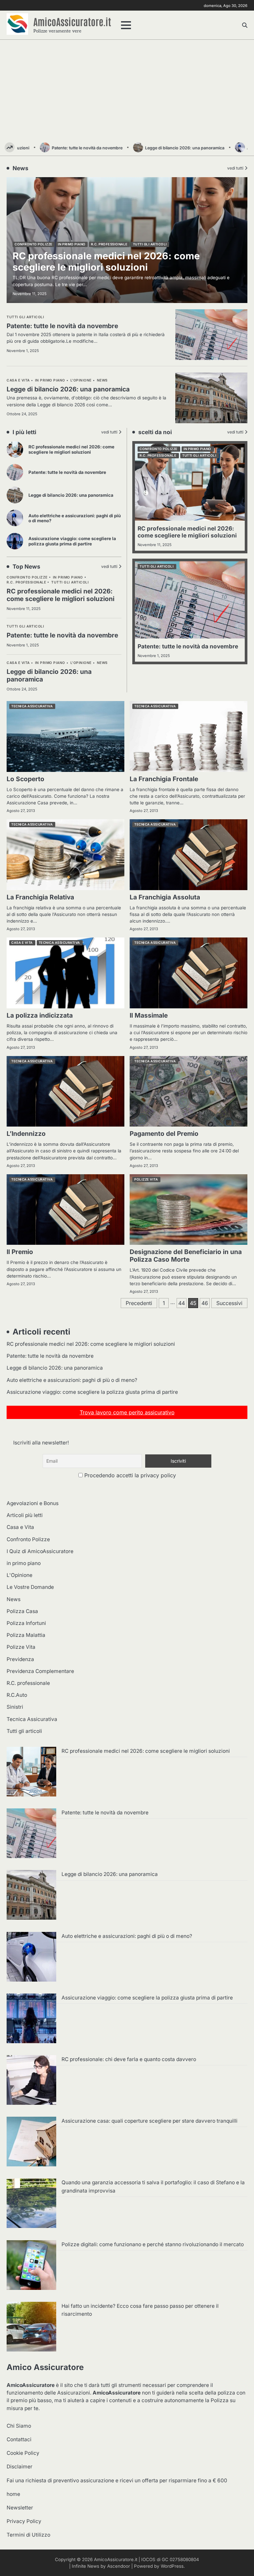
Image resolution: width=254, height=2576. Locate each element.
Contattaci (19, 2439)
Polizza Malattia (26, 1635)
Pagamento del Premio (164, 1134)
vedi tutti (109, 432)
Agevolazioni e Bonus (33, 1503)
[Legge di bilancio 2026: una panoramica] (31, 1896)
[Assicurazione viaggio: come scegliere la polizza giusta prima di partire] (31, 2019)
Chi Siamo (19, 2426)
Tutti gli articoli (70, 582)
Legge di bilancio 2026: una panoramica (156, 148)
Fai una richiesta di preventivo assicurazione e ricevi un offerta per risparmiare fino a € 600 (117, 2480)
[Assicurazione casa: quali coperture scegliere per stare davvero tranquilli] (31, 2143)
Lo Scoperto (25, 779)
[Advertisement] (127, 93)
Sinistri (15, 1707)
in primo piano (68, 577)
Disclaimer (20, 2467)
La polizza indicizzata (40, 1015)
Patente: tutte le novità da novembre (59, 148)
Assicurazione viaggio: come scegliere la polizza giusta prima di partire (72, 541)
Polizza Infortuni (26, 1623)
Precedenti (139, 1303)
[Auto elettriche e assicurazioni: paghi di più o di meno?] (31, 1958)
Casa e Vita (18, 663)
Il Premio (20, 1252)
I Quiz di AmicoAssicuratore (40, 1551)
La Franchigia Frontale (164, 779)
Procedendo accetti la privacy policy (129, 1475)
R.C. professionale (26, 582)
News (102, 663)
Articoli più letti (25, 1515)
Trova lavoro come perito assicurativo (127, 1412)
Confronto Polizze (27, 577)
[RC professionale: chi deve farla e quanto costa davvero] (31, 2081)
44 (182, 1303)
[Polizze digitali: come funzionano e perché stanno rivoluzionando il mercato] (31, 2266)
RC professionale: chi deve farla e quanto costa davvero (129, 2059)
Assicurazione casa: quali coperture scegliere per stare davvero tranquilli (149, 2121)
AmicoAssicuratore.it (72, 21)
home (13, 2494)
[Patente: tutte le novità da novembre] (31, 1834)
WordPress (172, 2566)
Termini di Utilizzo (28, 2535)
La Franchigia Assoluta (165, 897)
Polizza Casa (22, 1611)
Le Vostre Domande (30, 1587)
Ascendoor (119, 2566)
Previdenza (20, 1659)
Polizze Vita (146, 1179)
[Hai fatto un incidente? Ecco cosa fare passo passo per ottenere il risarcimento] (31, 2328)
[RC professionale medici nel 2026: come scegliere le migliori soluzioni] (31, 1773)
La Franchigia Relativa (40, 897)
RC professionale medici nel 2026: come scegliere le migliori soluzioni (71, 449)
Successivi (229, 1303)
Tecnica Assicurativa (32, 706)
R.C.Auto (17, 1695)
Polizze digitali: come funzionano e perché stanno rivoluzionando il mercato (153, 2244)
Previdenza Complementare (40, 1671)
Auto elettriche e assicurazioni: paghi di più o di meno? (75, 518)
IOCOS (148, 2559)
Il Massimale (149, 1015)
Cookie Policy (23, 2453)
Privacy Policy (24, 2521)
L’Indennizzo (26, 1134)
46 (205, 1303)
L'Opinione (81, 663)
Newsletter (20, 2508)
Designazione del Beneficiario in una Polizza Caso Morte (186, 1256)
